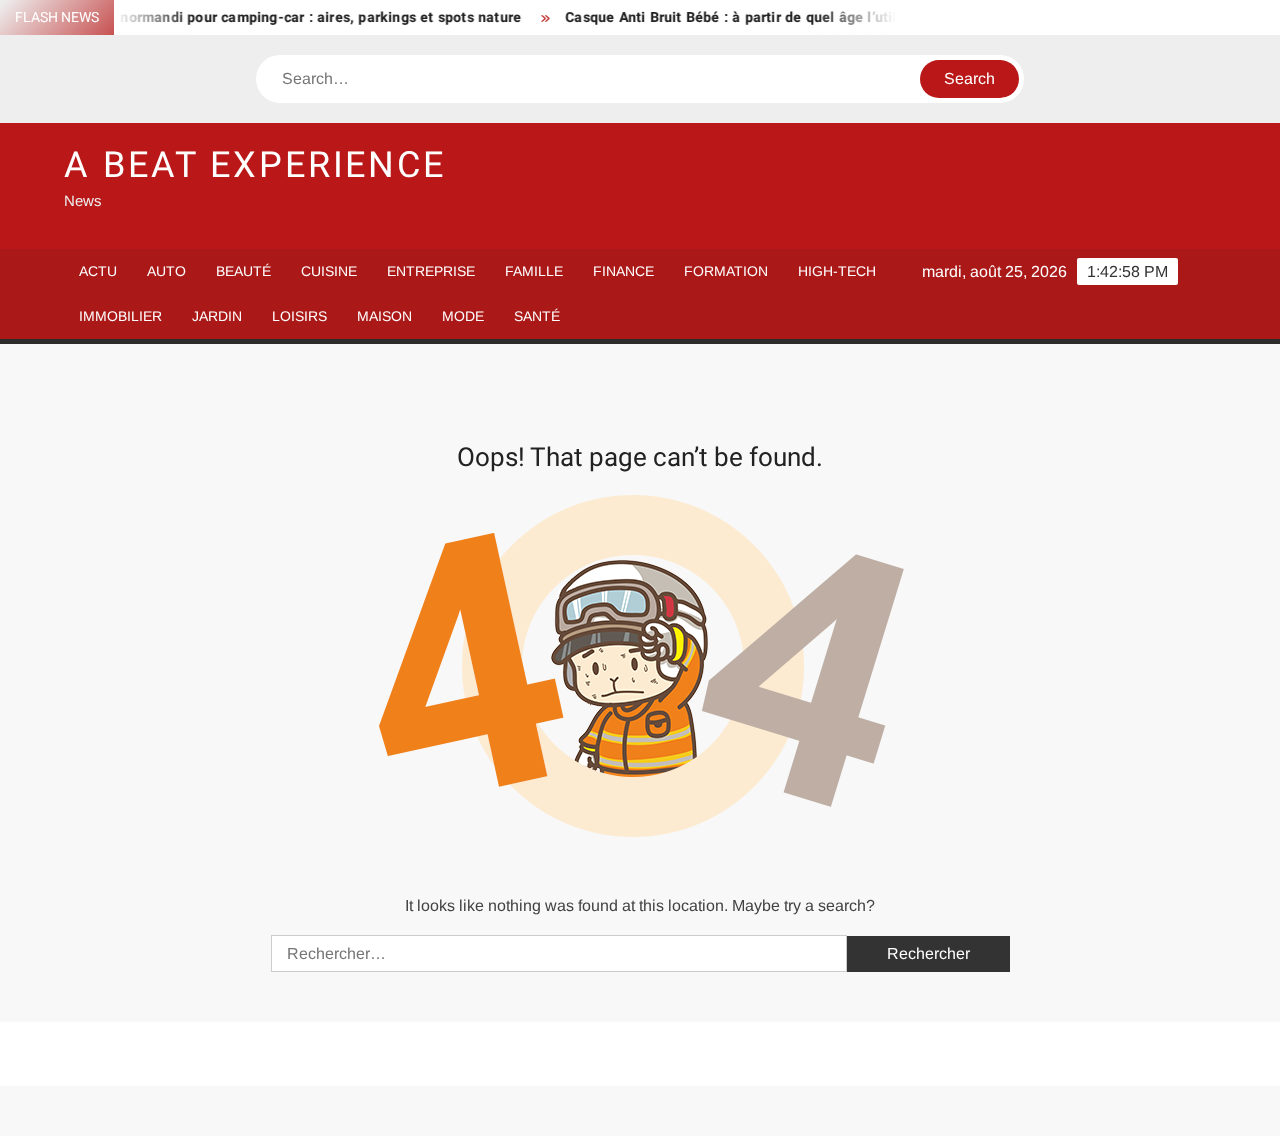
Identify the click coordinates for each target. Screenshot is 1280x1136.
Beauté (243, 271)
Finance (623, 271)
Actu (98, 271)
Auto (166, 271)
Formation (726, 271)
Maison (384, 316)
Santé (537, 316)
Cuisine (329, 271)
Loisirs (299, 316)
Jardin (217, 316)
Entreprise (431, 271)
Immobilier (120, 316)
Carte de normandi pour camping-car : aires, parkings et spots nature (276, 17)
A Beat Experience (255, 165)
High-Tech (837, 271)
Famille (534, 271)
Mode (463, 316)
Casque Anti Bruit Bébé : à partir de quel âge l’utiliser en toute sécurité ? (793, 17)
